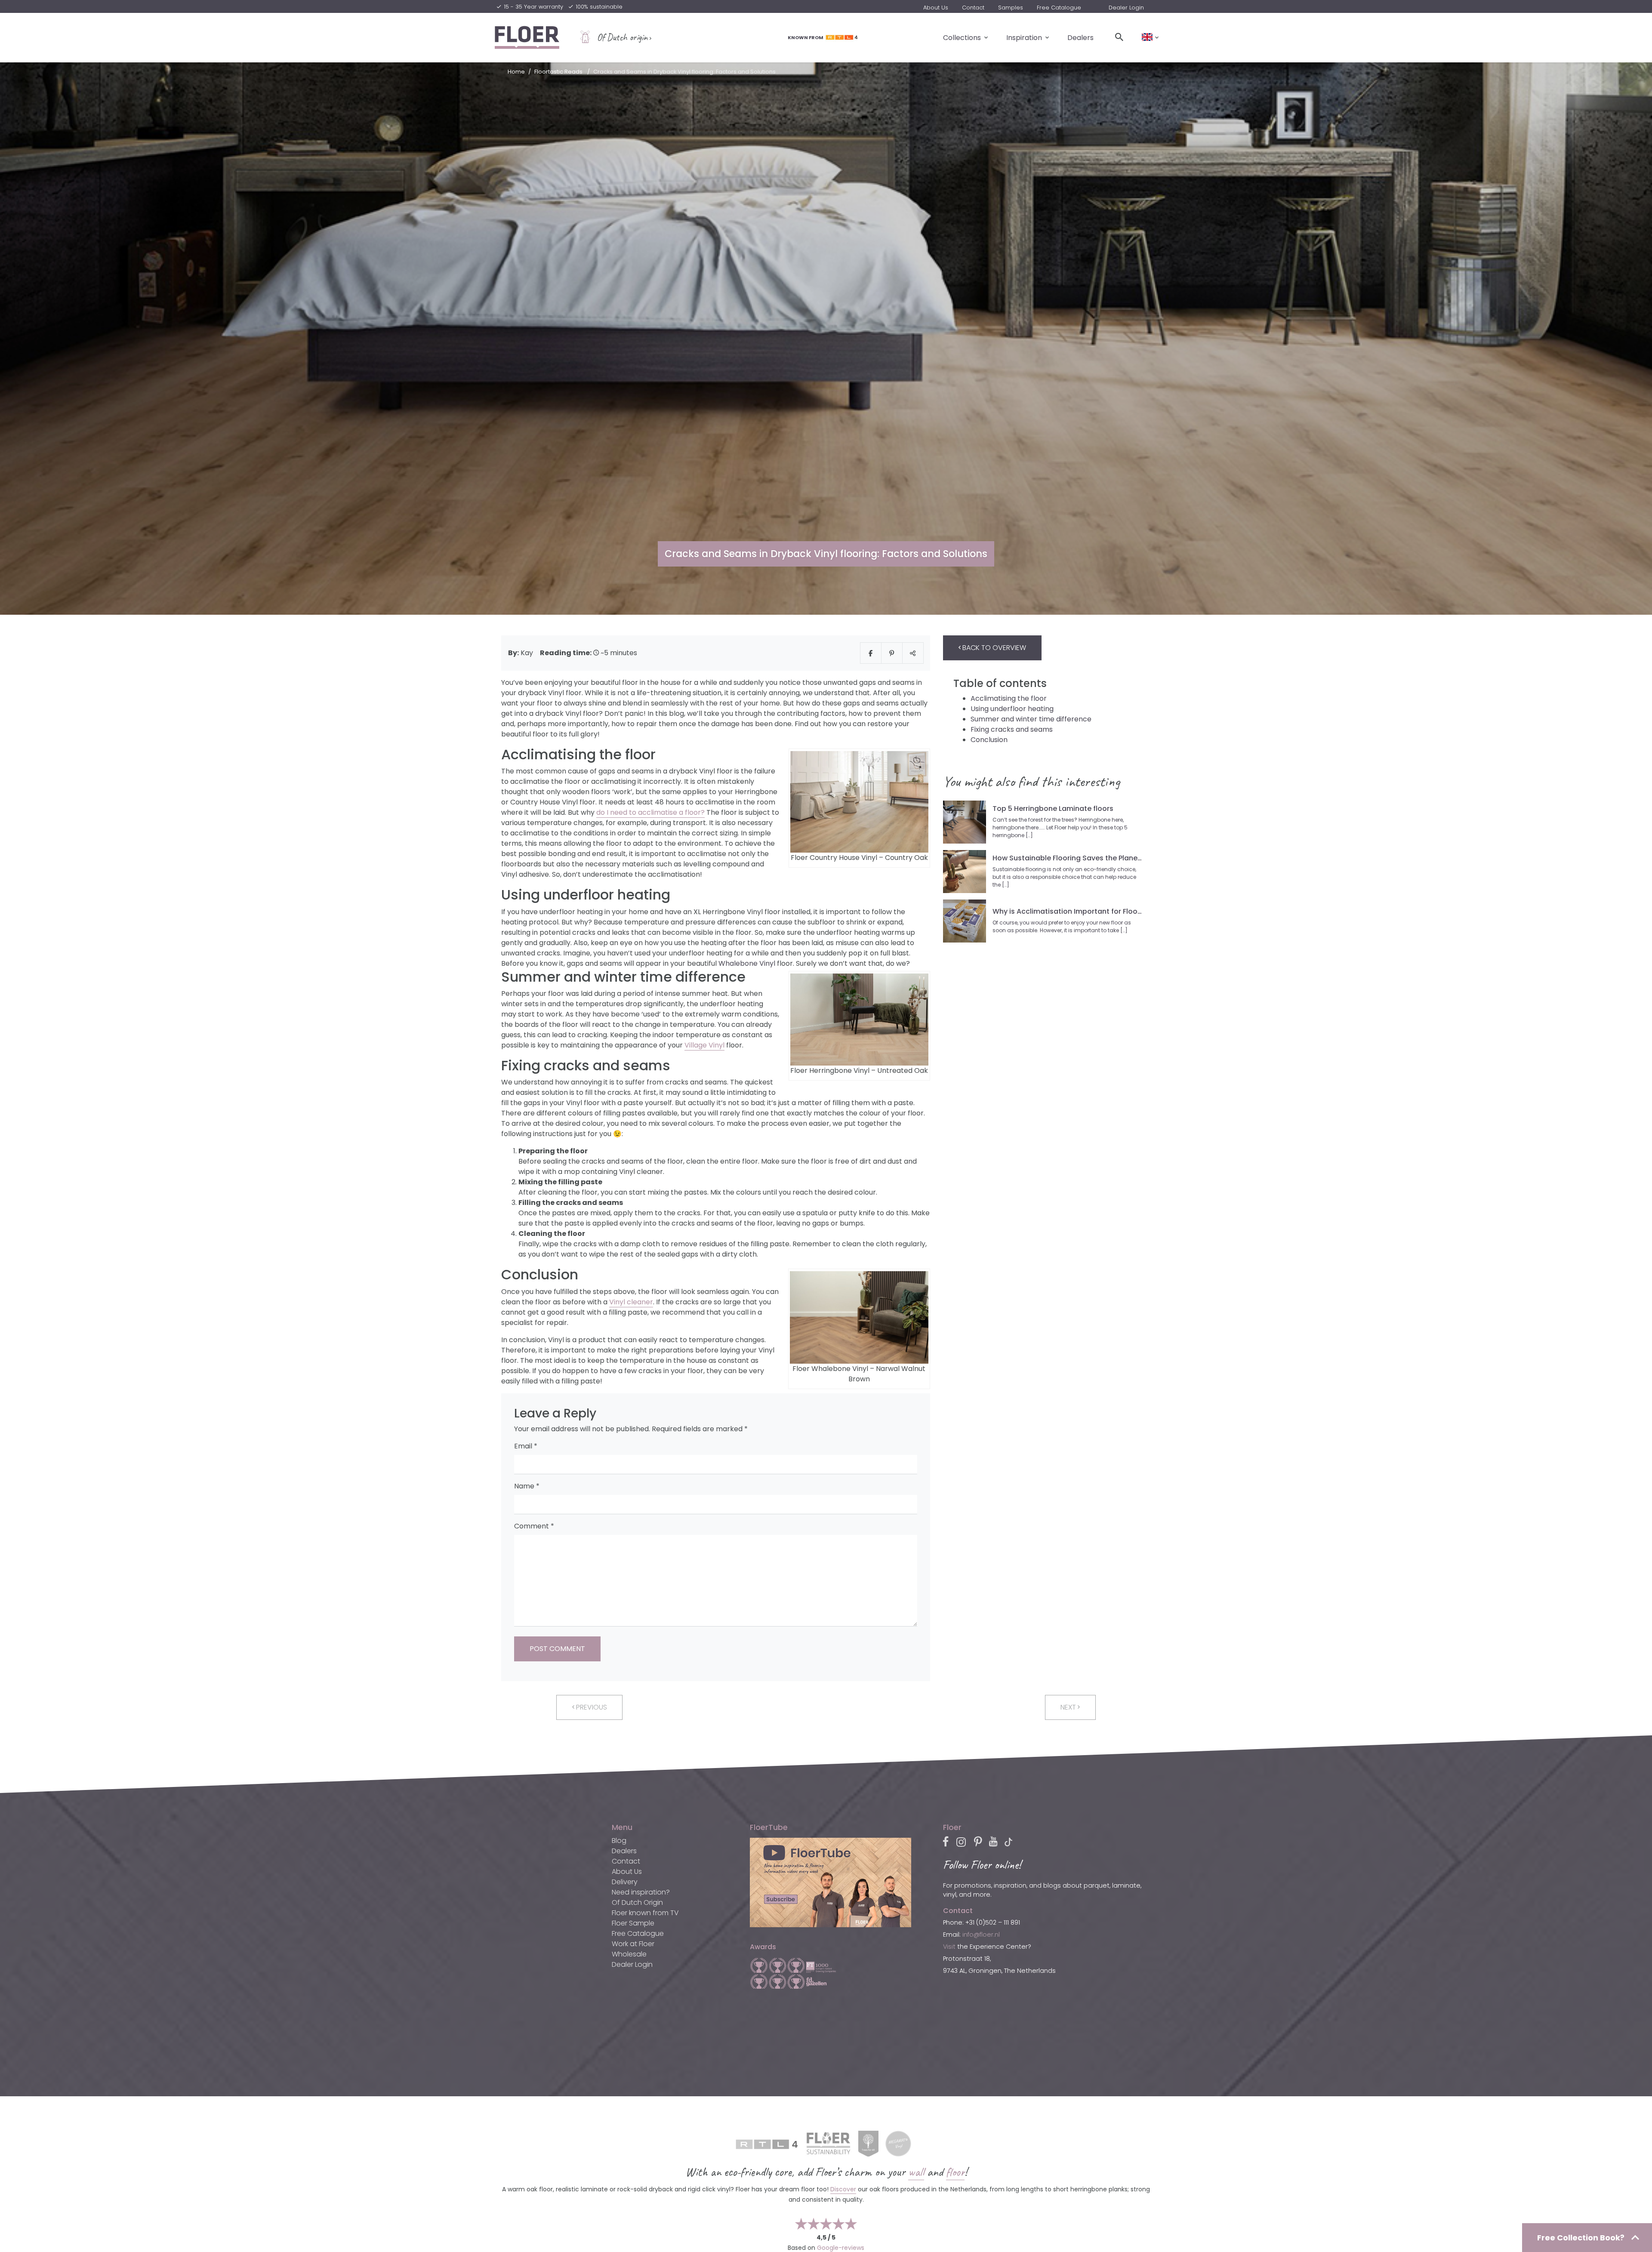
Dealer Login (1126, 8)
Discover (843, 2189)
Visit (949, 1947)
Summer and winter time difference (1031, 719)
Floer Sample (633, 1923)
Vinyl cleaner (631, 1302)
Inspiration (1024, 37)
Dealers (1080, 37)
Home (516, 72)
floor (955, 2172)
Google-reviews (841, 2248)
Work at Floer (633, 1944)
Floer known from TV (645, 1913)
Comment (534, 1526)
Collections (962, 37)
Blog (619, 1841)
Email (526, 1446)
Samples (1011, 8)
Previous (591, 1707)
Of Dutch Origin (637, 1902)
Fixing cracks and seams (1012, 729)
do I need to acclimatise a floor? (650, 812)
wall (916, 2172)
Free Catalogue (1059, 8)
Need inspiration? (641, 1892)
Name (527, 1486)
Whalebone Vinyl (747, 963)
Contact (973, 8)
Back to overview (993, 648)
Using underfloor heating (1012, 709)
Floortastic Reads (558, 72)
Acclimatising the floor (1009, 698)
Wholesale (629, 1954)
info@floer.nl (981, 1935)
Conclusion (989, 740)
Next (1069, 1707)
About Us (936, 8)
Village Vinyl (704, 1045)
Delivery (625, 1882)
